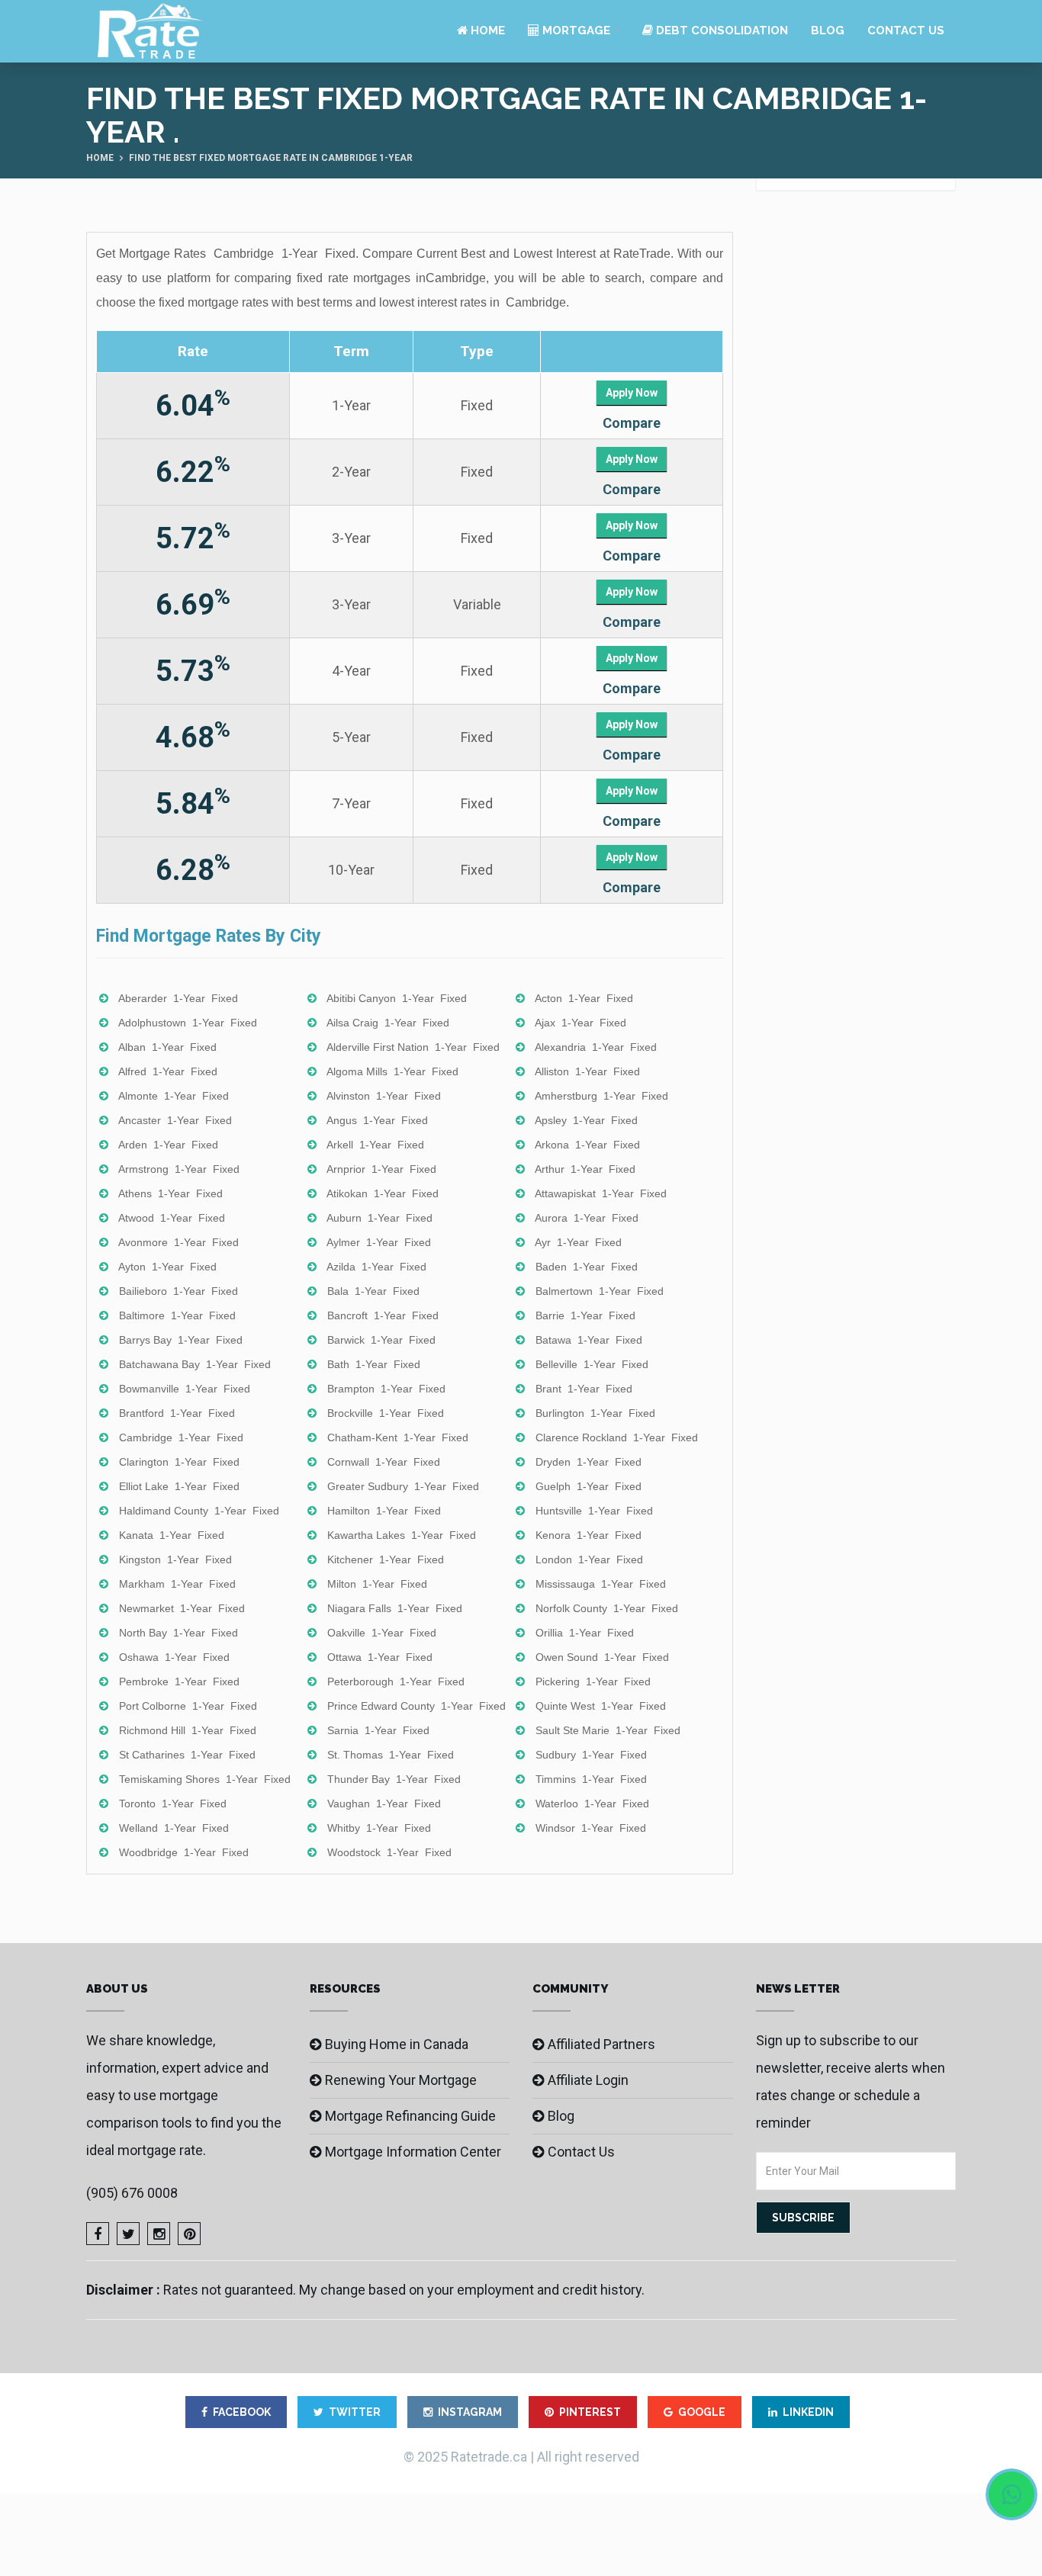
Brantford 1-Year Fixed (177, 1413)
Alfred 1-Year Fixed (168, 1071)
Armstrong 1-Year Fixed (179, 1169)
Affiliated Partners (601, 2044)
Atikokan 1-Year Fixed (383, 1193)
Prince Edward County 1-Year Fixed (416, 1706)
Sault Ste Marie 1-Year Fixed (608, 1730)
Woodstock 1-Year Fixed (389, 1852)
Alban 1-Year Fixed (167, 1047)
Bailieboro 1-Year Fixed (178, 1291)
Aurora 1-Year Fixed (587, 1218)
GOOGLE (702, 2412)
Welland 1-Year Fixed (174, 1828)
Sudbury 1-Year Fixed (591, 1755)
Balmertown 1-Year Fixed (600, 1291)
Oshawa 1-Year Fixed (174, 1657)
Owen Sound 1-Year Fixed (602, 1657)
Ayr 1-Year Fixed (578, 1242)
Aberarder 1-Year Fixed (178, 998)
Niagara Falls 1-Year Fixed (395, 1608)
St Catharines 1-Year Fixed (187, 1755)
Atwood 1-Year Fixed (172, 1218)
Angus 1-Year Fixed (377, 1120)
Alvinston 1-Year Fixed (384, 1096)
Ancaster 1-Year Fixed (175, 1120)
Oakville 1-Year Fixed (382, 1633)
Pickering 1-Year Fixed (593, 1681)
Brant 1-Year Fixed (584, 1389)
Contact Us (906, 31)
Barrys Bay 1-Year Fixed (181, 1340)
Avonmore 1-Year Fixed (178, 1242)
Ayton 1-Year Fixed (167, 1267)
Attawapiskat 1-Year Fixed (601, 1193)
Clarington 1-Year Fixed (179, 1462)
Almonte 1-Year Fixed (174, 1096)
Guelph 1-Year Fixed (589, 1486)
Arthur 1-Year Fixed (585, 1169)
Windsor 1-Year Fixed (591, 1828)
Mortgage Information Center (413, 2152)
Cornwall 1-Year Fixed (384, 1462)
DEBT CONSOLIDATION (720, 31)
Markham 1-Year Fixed (177, 1584)
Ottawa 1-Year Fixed (380, 1657)
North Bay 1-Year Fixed (178, 1633)
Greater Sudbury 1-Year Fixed (403, 1486)
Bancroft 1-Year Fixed (383, 1315)
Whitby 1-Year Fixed (379, 1828)
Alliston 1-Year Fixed (587, 1071)
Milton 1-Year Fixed (377, 1584)
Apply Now (632, 393)
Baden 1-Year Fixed (587, 1267)
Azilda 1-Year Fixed (376, 1267)
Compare (632, 423)
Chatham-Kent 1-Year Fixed (398, 1437)
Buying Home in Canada (397, 2044)
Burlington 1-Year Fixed (595, 1413)
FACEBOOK (242, 2412)
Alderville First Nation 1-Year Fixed (413, 1047)
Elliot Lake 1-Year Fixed (179, 1486)
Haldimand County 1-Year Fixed (199, 1511)
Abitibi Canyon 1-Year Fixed (397, 998)
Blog (828, 31)
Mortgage (575, 31)
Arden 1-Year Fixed (168, 1145)
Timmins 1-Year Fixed (591, 1779)
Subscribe (803, 2218)
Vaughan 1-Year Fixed (384, 1804)
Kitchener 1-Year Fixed (386, 1559)
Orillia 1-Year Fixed (585, 1633)
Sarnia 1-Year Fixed (378, 1730)
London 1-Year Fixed (589, 1559)
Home (486, 31)
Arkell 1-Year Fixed (375, 1145)
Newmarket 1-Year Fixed (182, 1608)
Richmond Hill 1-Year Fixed (188, 1730)
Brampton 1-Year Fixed (386, 1389)
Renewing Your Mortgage (401, 2080)
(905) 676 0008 (132, 2193)
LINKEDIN (808, 2412)
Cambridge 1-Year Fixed (181, 1437)
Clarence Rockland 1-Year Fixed (617, 1437)
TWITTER (355, 2412)
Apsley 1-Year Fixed (586, 1120)
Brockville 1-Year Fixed (386, 1413)
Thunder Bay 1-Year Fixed (394, 1779)
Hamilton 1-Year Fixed (384, 1511)
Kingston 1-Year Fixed (175, 1559)
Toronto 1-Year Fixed (173, 1804)
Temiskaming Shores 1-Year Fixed (205, 1779)
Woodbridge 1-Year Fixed (184, 1852)
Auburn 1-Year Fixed (379, 1218)
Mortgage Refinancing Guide (410, 2116)
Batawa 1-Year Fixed (589, 1340)
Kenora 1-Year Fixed (589, 1535)
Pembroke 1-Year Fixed (179, 1681)
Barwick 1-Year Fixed (381, 1340)
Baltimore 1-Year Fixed (177, 1315)
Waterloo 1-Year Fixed (592, 1804)
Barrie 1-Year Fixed (585, 1315)
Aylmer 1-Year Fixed (379, 1242)
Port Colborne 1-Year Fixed (188, 1706)
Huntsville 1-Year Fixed (594, 1511)
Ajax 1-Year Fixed (580, 1023)
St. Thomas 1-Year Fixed (391, 1755)
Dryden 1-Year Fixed (589, 1462)
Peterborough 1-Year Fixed (396, 1681)
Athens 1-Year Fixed (170, 1193)
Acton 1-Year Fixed (584, 998)
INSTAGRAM (470, 2412)
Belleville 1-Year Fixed (592, 1364)
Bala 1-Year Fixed (373, 1291)
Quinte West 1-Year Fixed (601, 1706)
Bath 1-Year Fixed (374, 1364)
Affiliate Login (588, 2080)
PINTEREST (590, 2412)
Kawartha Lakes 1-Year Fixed (402, 1535)
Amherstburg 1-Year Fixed (601, 1096)
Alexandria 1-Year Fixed (596, 1047)
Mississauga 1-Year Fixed (601, 1584)
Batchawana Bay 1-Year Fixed (195, 1364)
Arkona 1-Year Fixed (587, 1145)
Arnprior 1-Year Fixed (381, 1169)
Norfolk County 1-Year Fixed (607, 1608)
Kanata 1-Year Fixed (172, 1535)
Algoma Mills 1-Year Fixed (392, 1071)
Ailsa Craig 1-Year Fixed (388, 1023)
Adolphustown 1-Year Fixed (188, 1023)
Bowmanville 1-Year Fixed (185, 1389)
